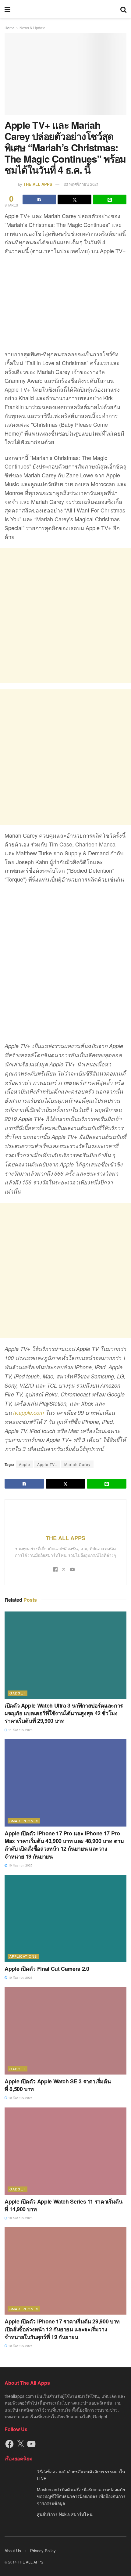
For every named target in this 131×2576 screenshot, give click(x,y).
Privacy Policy (43, 2551)
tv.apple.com (28, 1412)
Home (10, 28)
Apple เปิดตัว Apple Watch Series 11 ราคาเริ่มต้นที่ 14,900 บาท (64, 2205)
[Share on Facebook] (39, 199)
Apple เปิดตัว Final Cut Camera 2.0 (47, 1969)
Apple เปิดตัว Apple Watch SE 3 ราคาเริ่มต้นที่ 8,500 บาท (58, 2085)
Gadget (18, 1693)
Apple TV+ (47, 1464)
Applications (23, 1956)
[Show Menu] (7, 9)
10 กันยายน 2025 (20, 1865)
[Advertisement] (65, 616)
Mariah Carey (77, 1464)
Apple (25, 1464)
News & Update (32, 28)
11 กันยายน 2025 (20, 1730)
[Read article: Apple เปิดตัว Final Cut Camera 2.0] (65, 1918)
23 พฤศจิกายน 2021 (81, 184)
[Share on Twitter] (74, 199)
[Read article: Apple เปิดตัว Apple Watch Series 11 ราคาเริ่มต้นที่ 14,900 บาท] (65, 2151)
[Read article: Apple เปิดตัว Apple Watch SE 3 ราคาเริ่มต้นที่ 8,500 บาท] (65, 2031)
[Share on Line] (110, 199)
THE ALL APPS (38, 184)
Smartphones (24, 1821)
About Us (13, 2551)
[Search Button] (123, 9)
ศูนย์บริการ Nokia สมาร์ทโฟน (65, 2514)
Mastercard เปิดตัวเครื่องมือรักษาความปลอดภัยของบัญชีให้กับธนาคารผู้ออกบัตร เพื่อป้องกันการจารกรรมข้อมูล (81, 2496)
